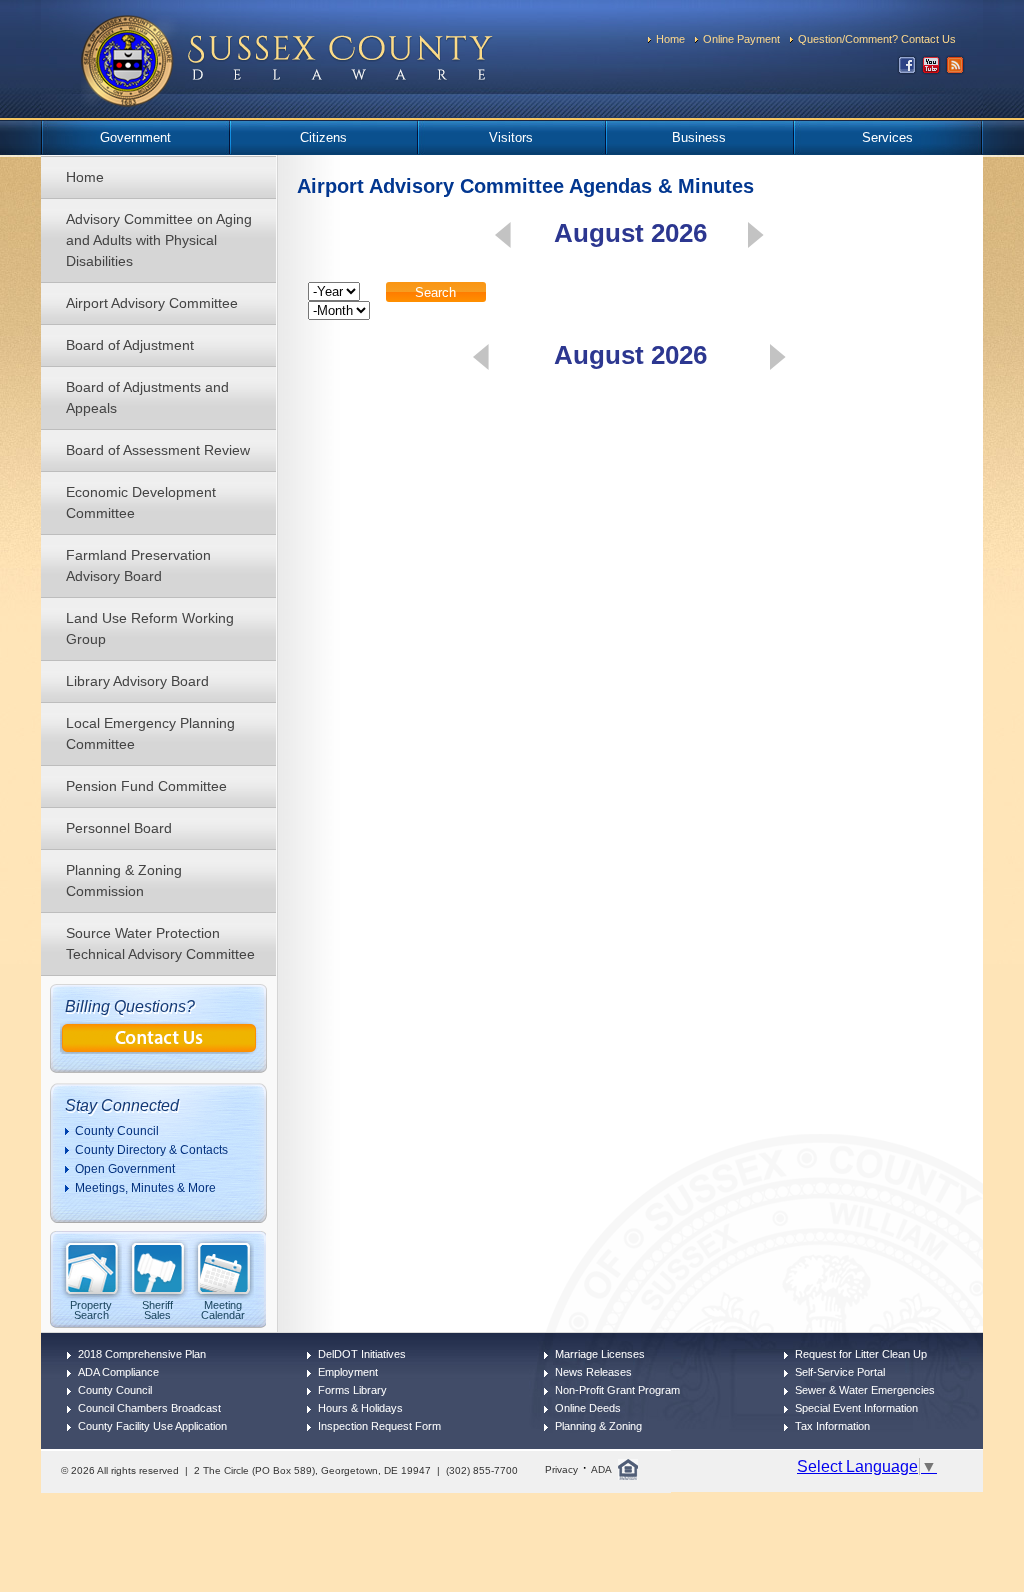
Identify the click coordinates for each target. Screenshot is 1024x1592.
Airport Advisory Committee (152, 303)
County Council (117, 1131)
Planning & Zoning (598, 1426)
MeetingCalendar (223, 1309)
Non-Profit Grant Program (617, 1390)
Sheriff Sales (157, 1309)
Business (699, 137)
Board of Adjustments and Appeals (147, 397)
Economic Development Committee (141, 502)
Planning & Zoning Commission (124, 880)
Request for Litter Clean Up (861, 1354)
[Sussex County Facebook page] (907, 69)
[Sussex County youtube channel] (931, 69)
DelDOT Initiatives (362, 1354)
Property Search (91, 1309)
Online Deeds (588, 1408)
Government (135, 137)
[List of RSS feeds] (955, 69)
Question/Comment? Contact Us (877, 39)
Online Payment (741, 39)
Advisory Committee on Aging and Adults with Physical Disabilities (159, 240)
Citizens (323, 137)
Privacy (561, 1469)
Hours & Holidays (360, 1408)
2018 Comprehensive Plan (142, 1354)
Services (887, 137)
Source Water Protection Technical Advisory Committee (160, 943)
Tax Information (832, 1426)
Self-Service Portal (840, 1372)
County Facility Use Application (152, 1426)
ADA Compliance (118, 1372)
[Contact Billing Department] (159, 1048)
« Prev (503, 235)
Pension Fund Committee (146, 786)
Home (670, 39)
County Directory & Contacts (151, 1150)
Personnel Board (119, 828)
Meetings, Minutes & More (145, 1188)
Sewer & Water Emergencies (865, 1390)
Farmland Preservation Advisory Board (138, 565)
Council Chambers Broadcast (149, 1408)
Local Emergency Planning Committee (150, 733)
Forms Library (352, 1390)
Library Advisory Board (137, 681)
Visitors (511, 137)
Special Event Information (856, 1408)
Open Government (125, 1169)
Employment (348, 1372)
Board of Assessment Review (158, 450)
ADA (601, 1469)
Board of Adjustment (130, 345)
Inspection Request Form (379, 1426)
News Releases (593, 1372)
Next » (756, 235)
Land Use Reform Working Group (150, 628)
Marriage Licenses (600, 1354)
